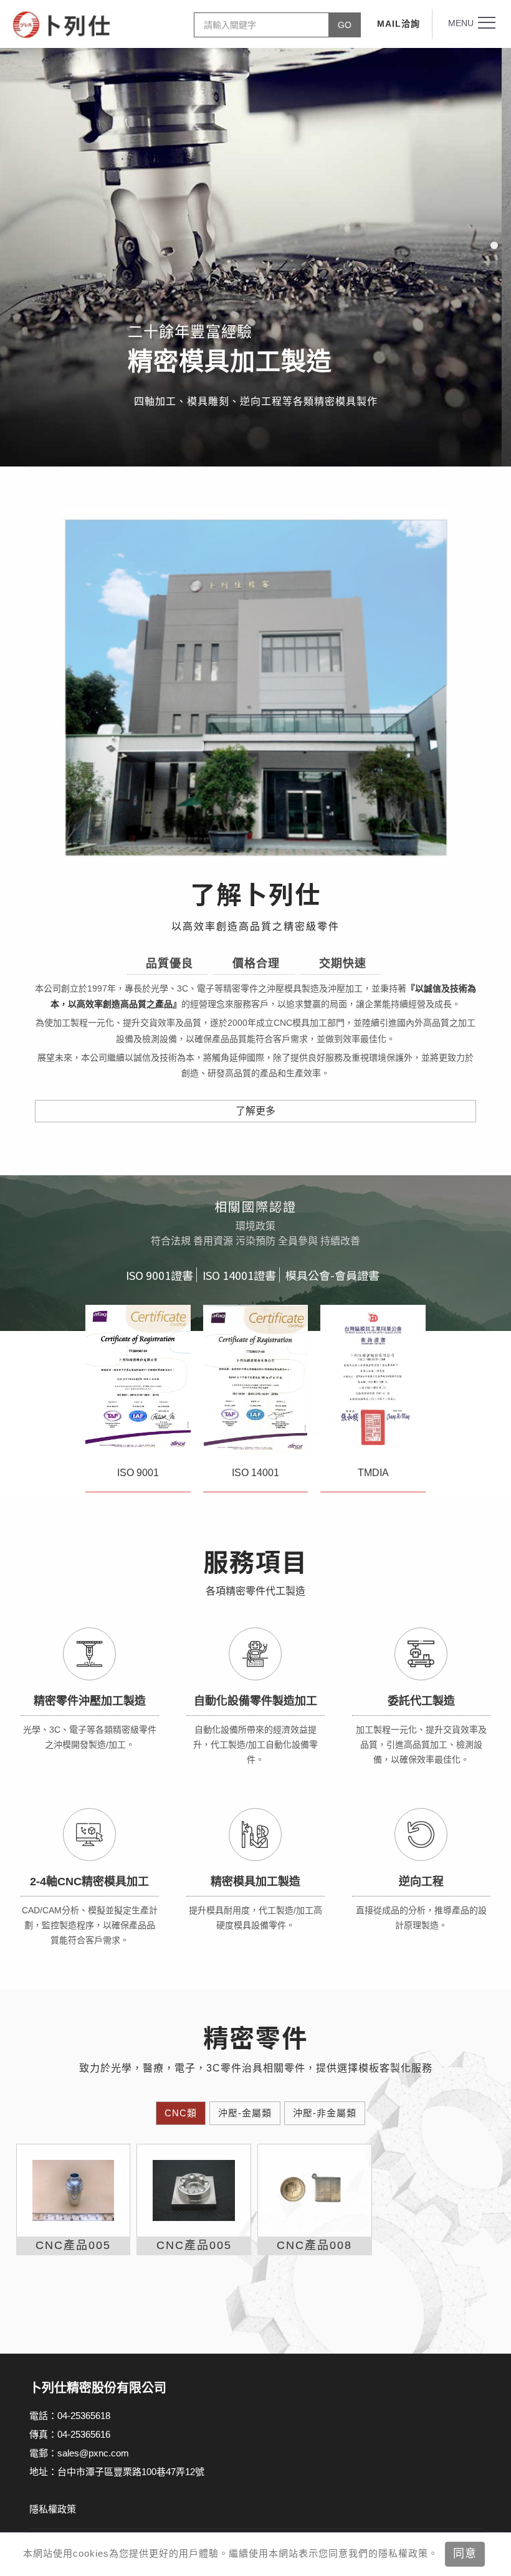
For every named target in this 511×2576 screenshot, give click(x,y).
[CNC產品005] (74, 2191)
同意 (465, 2554)
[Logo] (62, 25)
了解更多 (255, 1111)
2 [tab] (494, 267)
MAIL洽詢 (399, 24)
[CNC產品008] (315, 2191)
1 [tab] (494, 245)
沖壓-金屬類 (245, 2113)
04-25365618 (84, 2416)
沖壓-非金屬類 (325, 2113)
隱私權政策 (53, 2509)
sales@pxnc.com (93, 2453)
